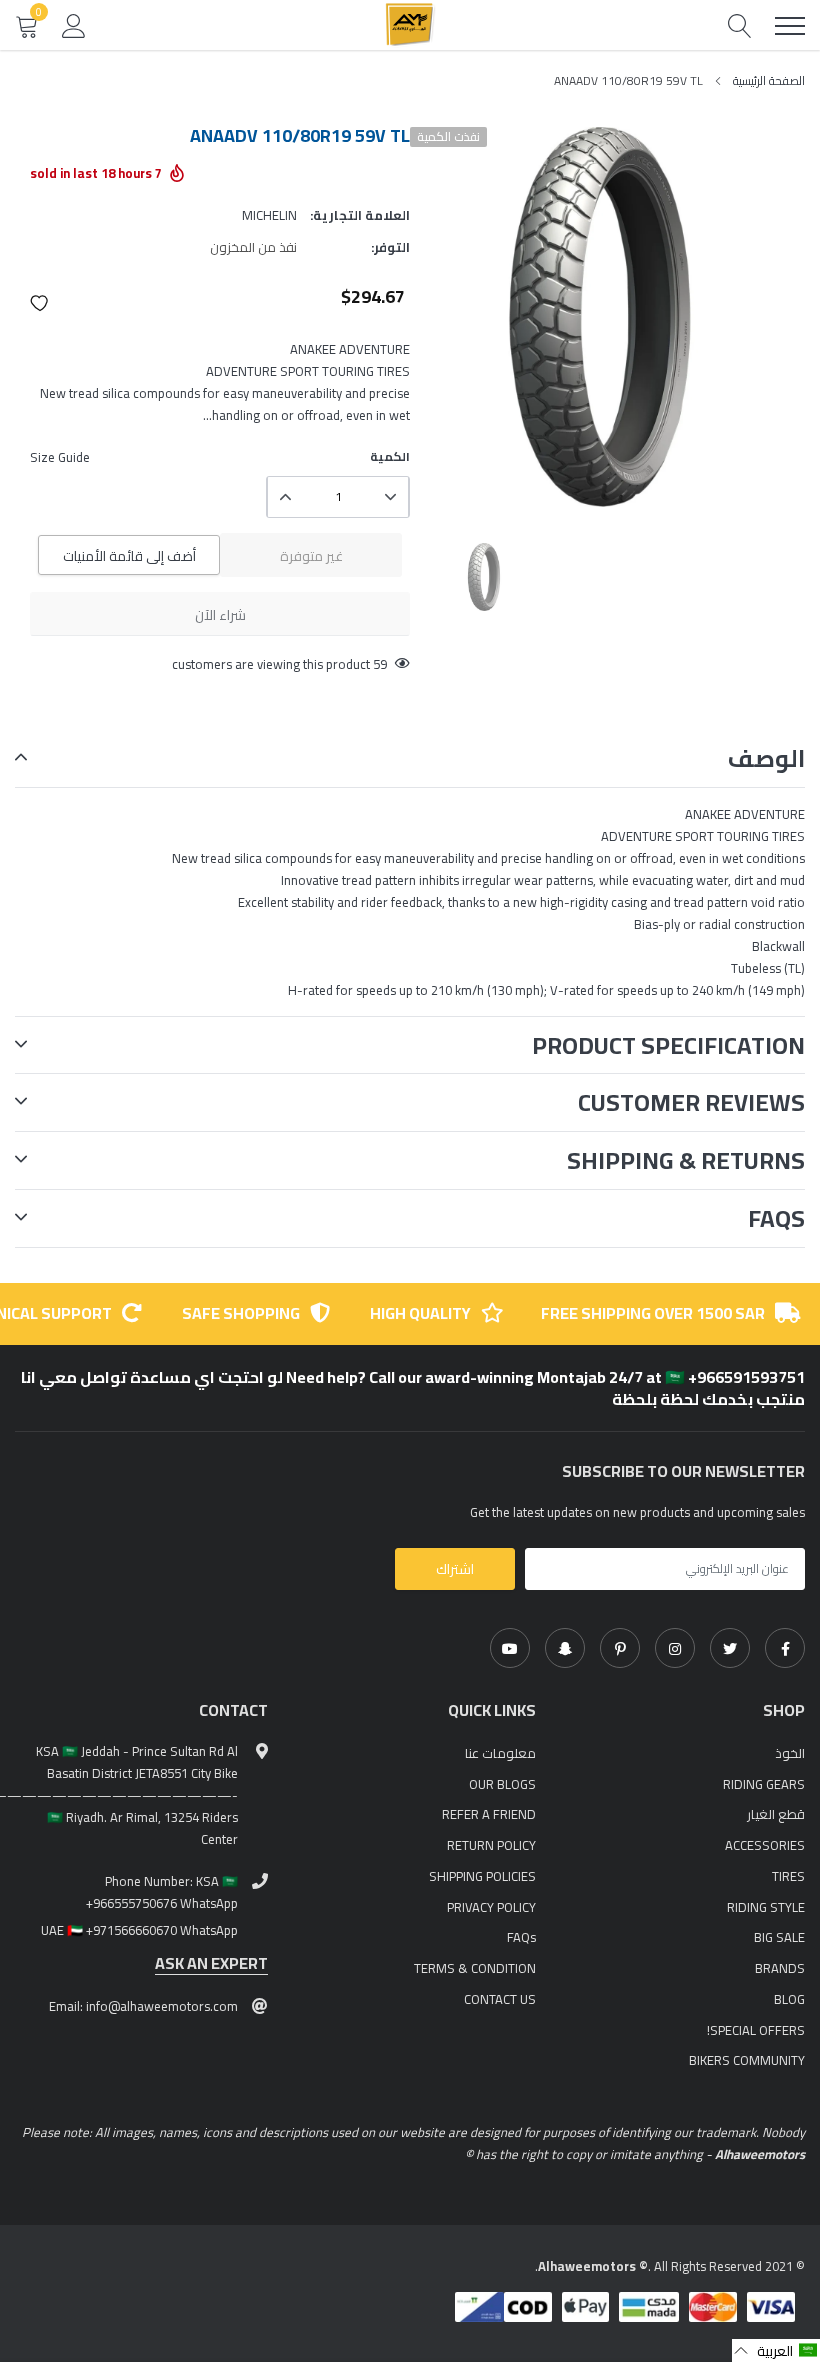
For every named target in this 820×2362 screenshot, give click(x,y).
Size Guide (60, 457)
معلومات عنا (500, 1753)
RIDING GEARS (764, 1784)
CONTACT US (500, 1999)
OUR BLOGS (502, 1784)
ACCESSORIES (765, 1845)
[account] (74, 25)
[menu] (790, 26)
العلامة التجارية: (360, 215)
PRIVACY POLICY (491, 1907)
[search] (740, 25)
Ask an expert (211, 1963)
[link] (785, 1648)
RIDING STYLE (766, 1907)
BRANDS (780, 1968)
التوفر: (390, 247)
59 (380, 664)
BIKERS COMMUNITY (747, 2060)
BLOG (789, 1999)
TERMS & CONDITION (475, 1968)
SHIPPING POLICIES (482, 1876)
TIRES (788, 1876)
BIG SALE (779, 1937)
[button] (40, 303)
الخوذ (790, 1753)
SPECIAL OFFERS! (756, 2030)
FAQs (521, 1937)
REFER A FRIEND (489, 1814)
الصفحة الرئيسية (769, 80)
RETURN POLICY (491, 1845)
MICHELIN (269, 215)
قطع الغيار (776, 1814)
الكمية (390, 457)
